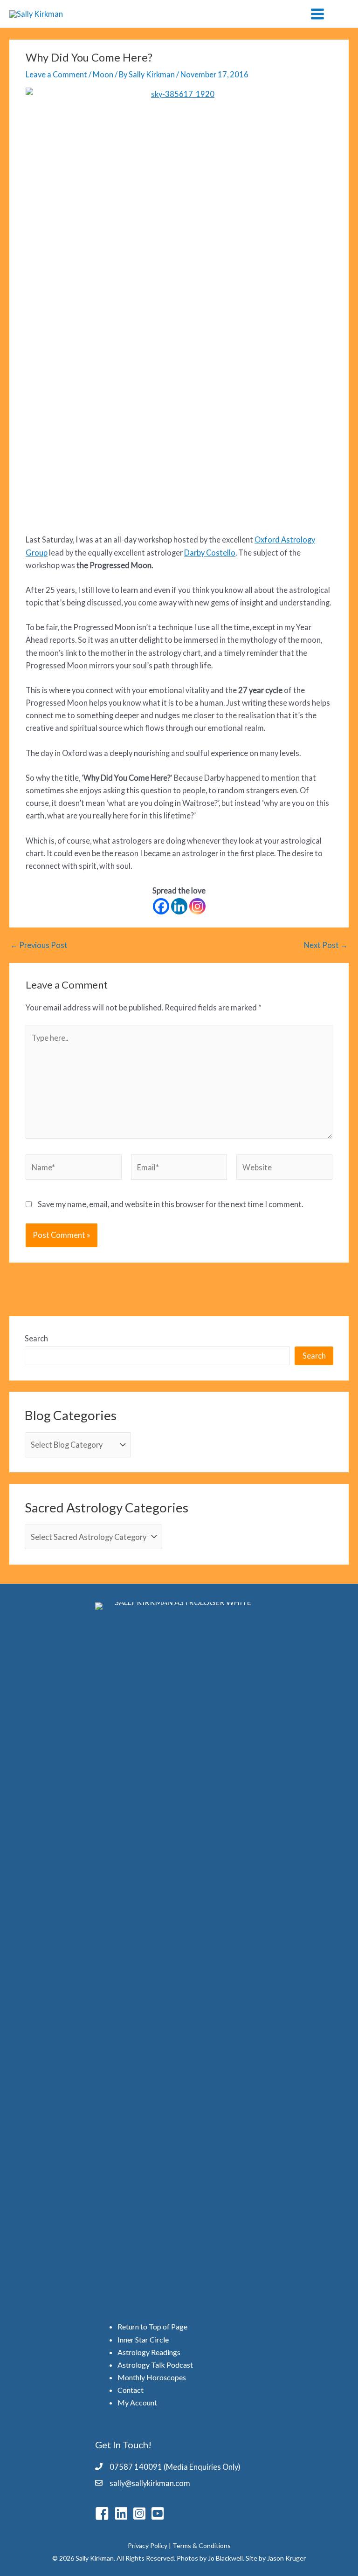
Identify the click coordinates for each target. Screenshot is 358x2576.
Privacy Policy (148, 2545)
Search (36, 1338)
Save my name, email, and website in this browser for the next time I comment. (170, 1204)
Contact (131, 2390)
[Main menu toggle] (317, 14)
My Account (137, 2402)
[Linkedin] (179, 906)
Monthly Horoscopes (152, 2377)
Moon (103, 74)
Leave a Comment (56, 74)
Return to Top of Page (152, 2326)
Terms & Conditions (202, 2545)
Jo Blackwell (225, 2558)
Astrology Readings (149, 2352)
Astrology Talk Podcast (155, 2365)
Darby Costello (210, 553)
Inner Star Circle (143, 2339)
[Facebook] (161, 906)
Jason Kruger (286, 2558)
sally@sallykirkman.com (150, 2483)
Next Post (326, 945)
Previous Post (39, 945)
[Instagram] (197, 906)
